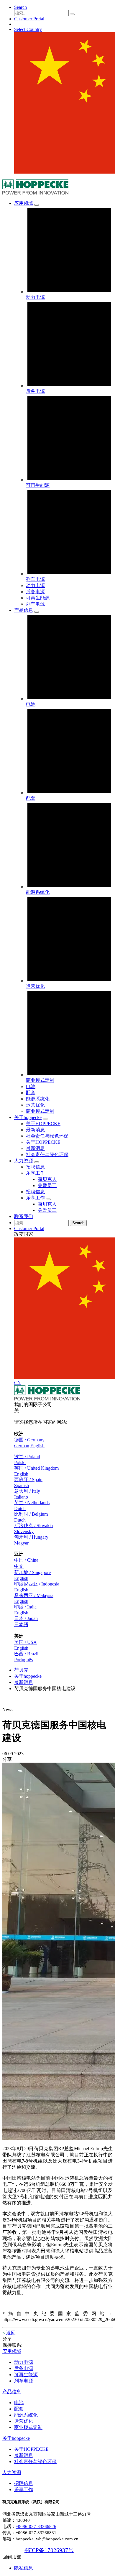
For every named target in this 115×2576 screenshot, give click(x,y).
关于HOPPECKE (43, 1142)
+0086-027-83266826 (36, 2526)
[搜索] (72, 14)
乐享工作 (35, 1198)
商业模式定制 (40, 1111)
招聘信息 (35, 1192)
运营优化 (35, 1105)
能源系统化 (38, 1099)
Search (78, 1223)
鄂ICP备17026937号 (49, 2550)
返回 (11, 2333)
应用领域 (12, 2351)
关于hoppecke (28, 1676)
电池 (31, 1086)
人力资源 (12, 2472)
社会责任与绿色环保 (47, 1154)
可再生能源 (38, 598)
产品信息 (12, 2392)
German (22, 1446)
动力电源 (35, 585)
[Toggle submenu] (37, 205)
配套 (31, 1093)
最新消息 (35, 1148)
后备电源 (35, 592)
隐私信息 (24, 2568)
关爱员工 (47, 1210)
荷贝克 (21, 1670)
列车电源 (35, 604)
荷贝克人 (47, 1204)
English (37, 1446)
